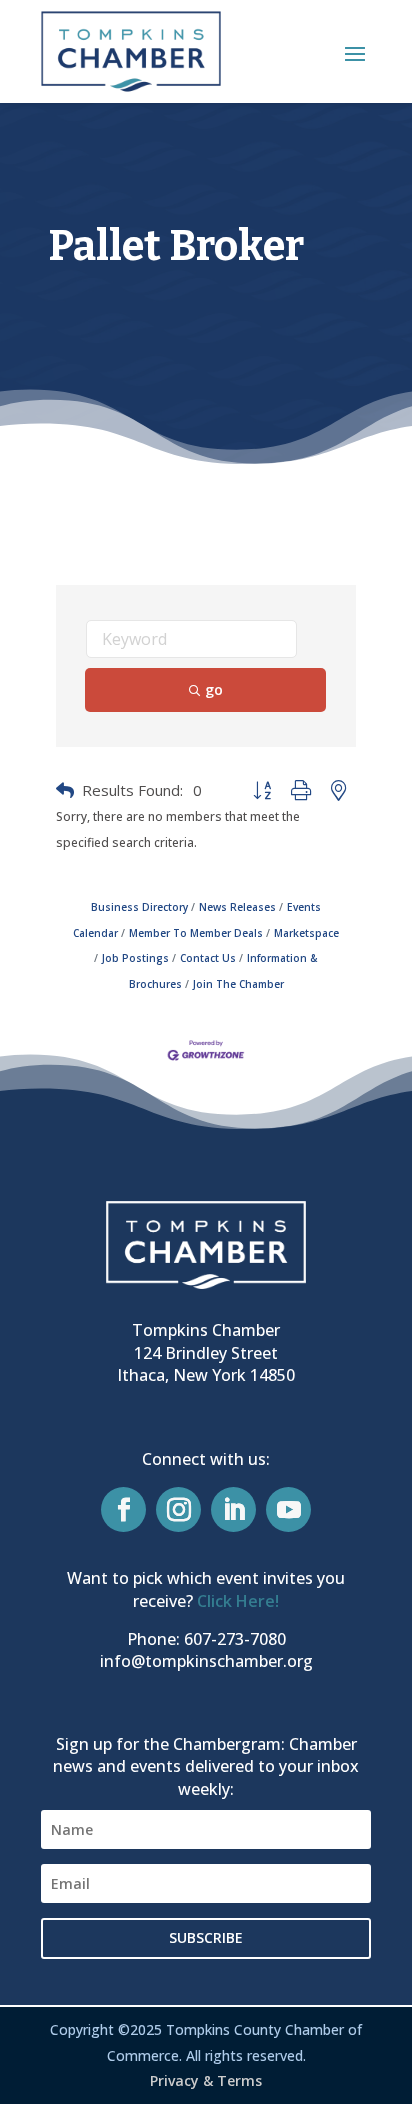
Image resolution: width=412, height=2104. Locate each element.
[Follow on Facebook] (123, 1509)
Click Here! (238, 1601)
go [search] (214, 689)
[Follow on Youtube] (288, 1509)
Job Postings (135, 958)
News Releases (237, 907)
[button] (355, 53)
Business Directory (139, 907)
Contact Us (208, 958)
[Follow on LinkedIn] (233, 1509)
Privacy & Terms (206, 2080)
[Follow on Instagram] (178, 1509)
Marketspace (306, 933)
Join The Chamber (238, 984)
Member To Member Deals (196, 933)
